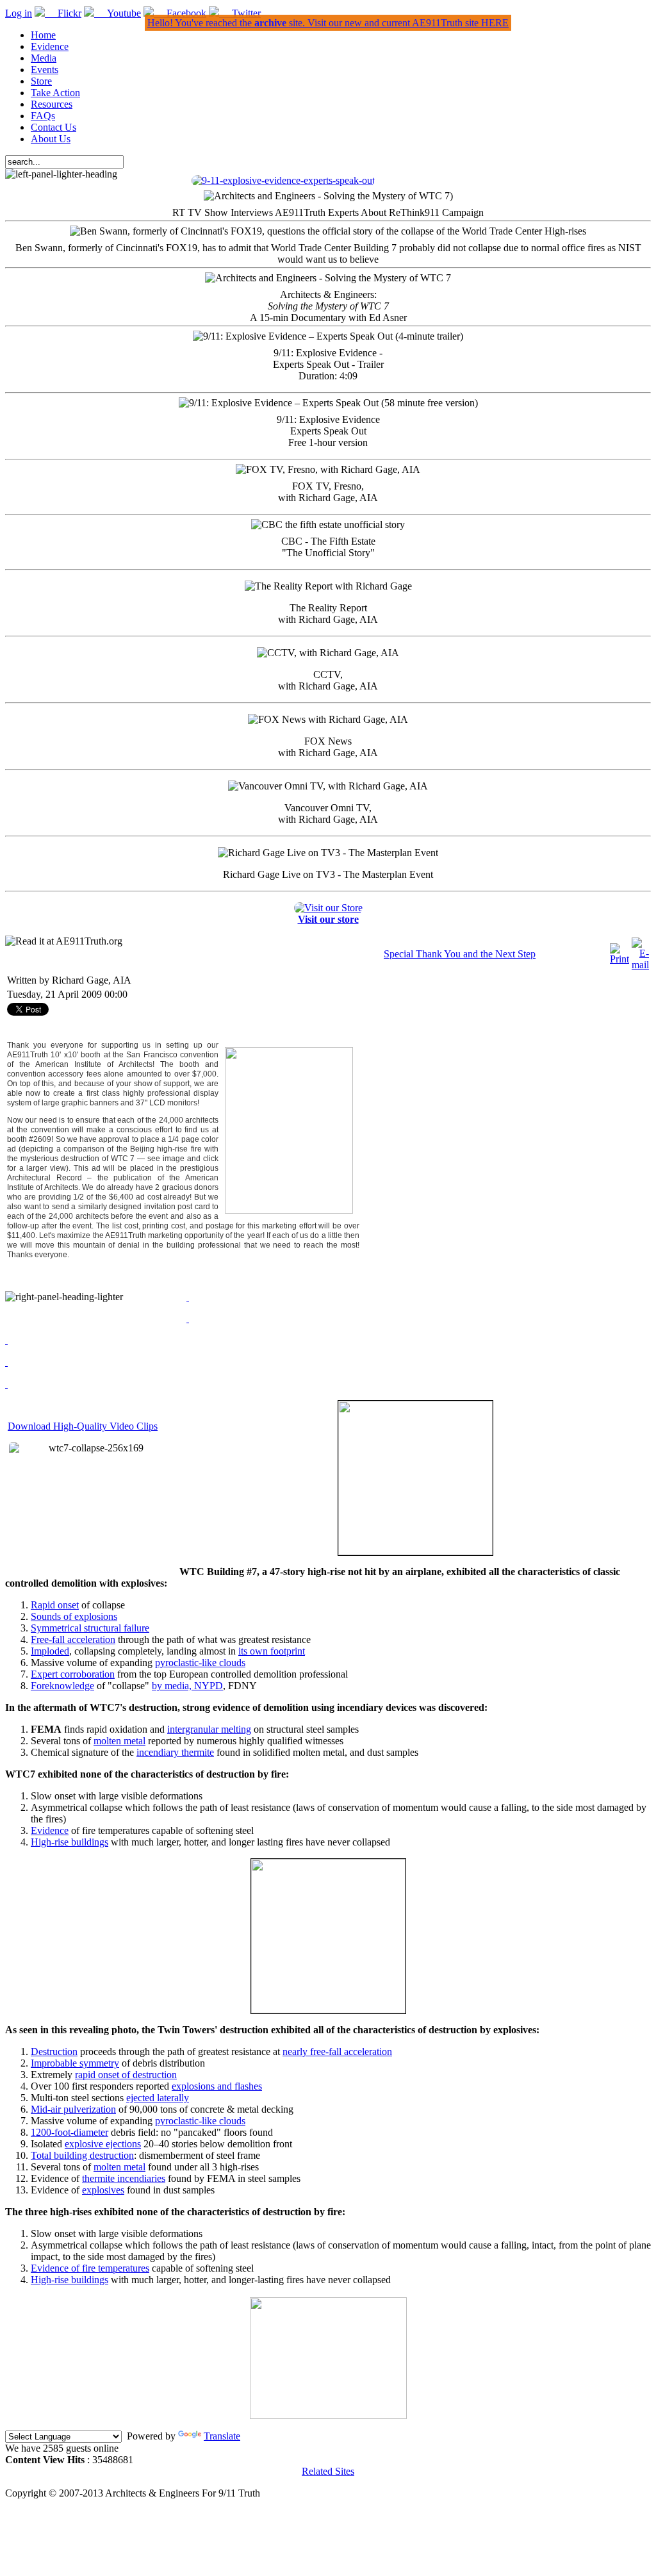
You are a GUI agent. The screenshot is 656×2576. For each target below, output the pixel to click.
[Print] (619, 959)
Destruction (54, 2052)
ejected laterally (158, 2098)
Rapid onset (55, 1605)
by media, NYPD (187, 1686)
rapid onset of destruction (126, 2075)
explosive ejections (103, 2144)
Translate (222, 2436)
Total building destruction (82, 2155)
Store (41, 81)
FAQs (43, 116)
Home (43, 35)
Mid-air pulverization (73, 2109)
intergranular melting (209, 1729)
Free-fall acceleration (73, 1639)
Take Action (55, 93)
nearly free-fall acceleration (337, 2052)
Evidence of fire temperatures (90, 2268)
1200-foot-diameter (70, 2132)
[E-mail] (640, 965)
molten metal (119, 1741)
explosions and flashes (217, 2086)
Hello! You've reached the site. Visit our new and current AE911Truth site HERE (328, 23)
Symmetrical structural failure (90, 1628)
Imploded (50, 1651)
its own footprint (272, 1651)
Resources (52, 104)
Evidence (50, 46)
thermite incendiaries (124, 2178)
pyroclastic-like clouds (200, 1663)
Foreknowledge (62, 1686)
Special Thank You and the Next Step (460, 954)
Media (44, 58)
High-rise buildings (70, 1842)
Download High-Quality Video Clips (83, 1426)
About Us (51, 139)
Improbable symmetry (75, 2063)
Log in (19, 13)
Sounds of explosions (74, 1616)
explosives (103, 2190)
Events (45, 70)
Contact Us (53, 127)
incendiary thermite (175, 1752)
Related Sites (328, 2471)
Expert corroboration (73, 1674)
